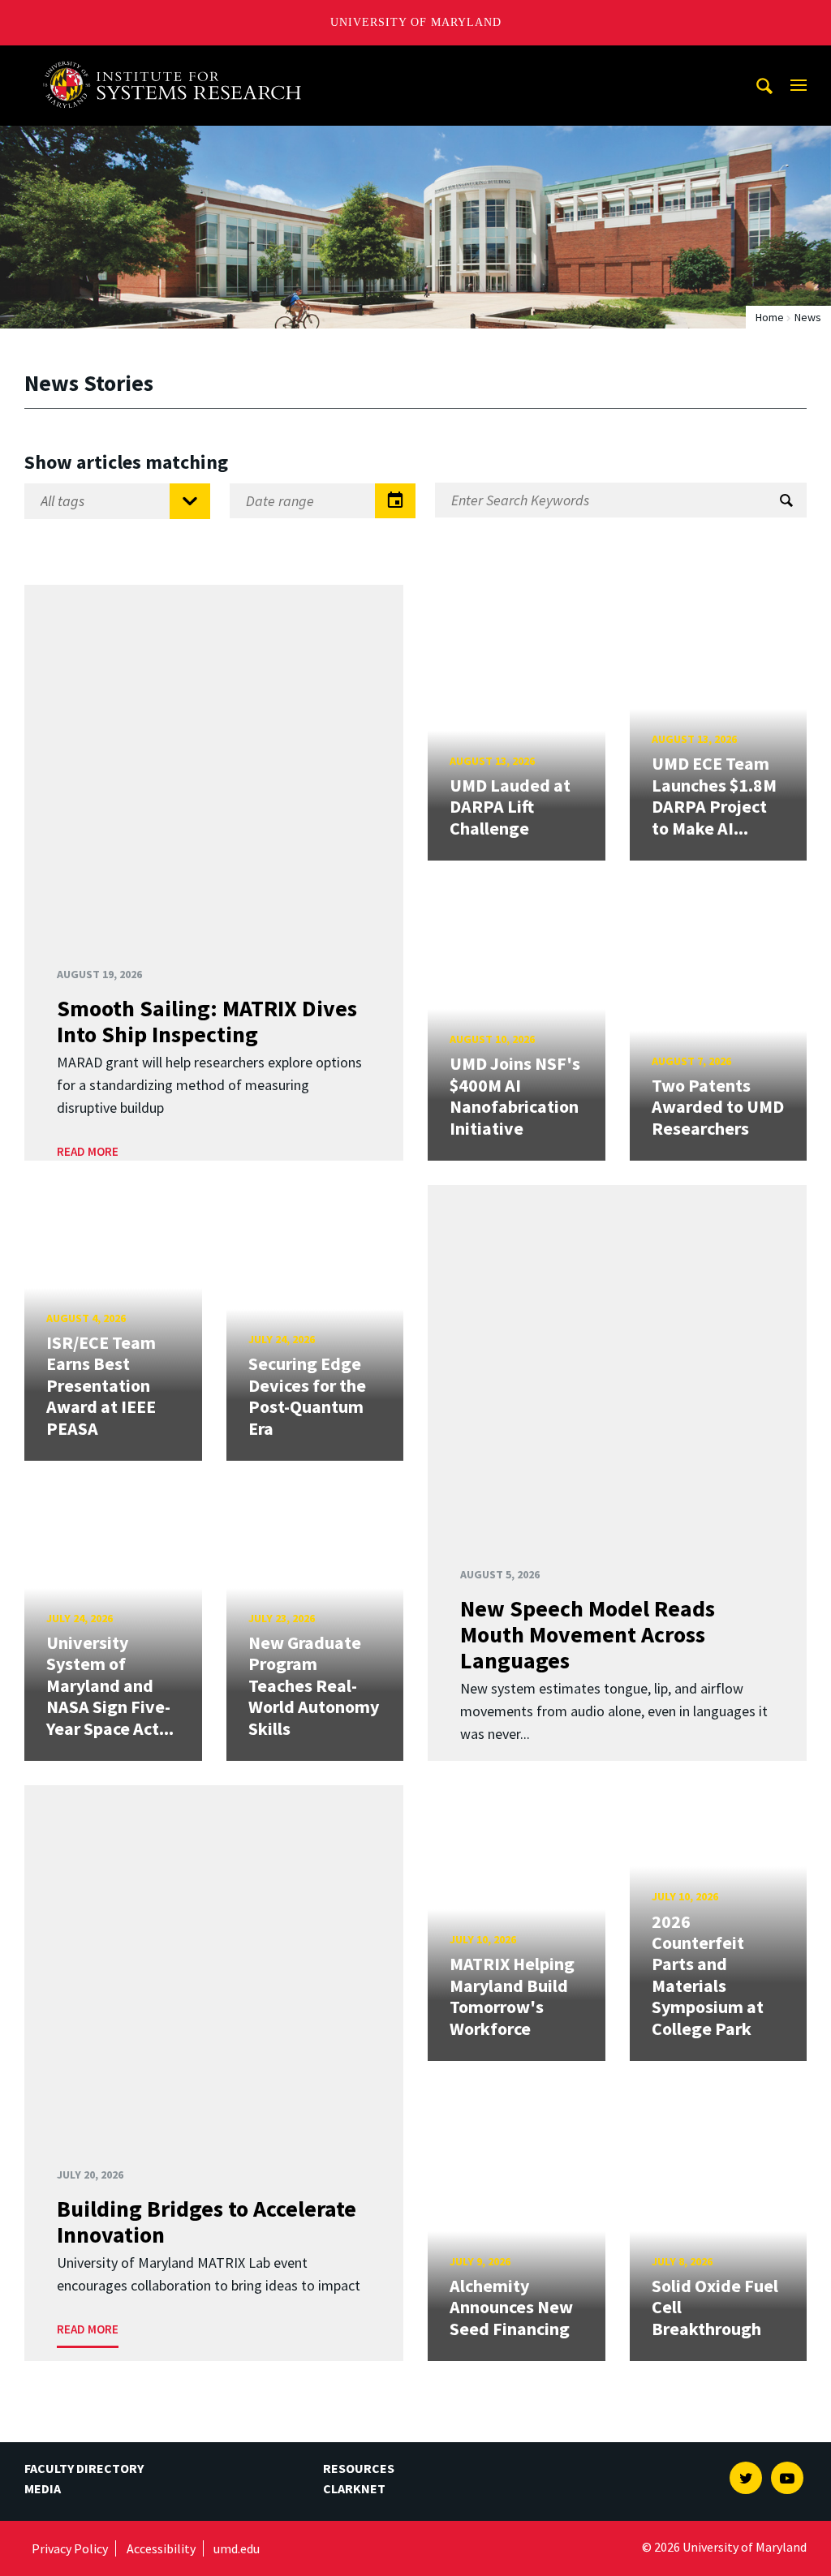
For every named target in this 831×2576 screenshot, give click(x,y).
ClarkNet (354, 2488)
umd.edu (237, 2548)
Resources (359, 2468)
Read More (88, 1151)
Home (770, 317)
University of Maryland (416, 22)
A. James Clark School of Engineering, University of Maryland (178, 60)
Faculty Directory (84, 2468)
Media (43, 2488)
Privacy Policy (70, 2548)
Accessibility (161, 2548)
